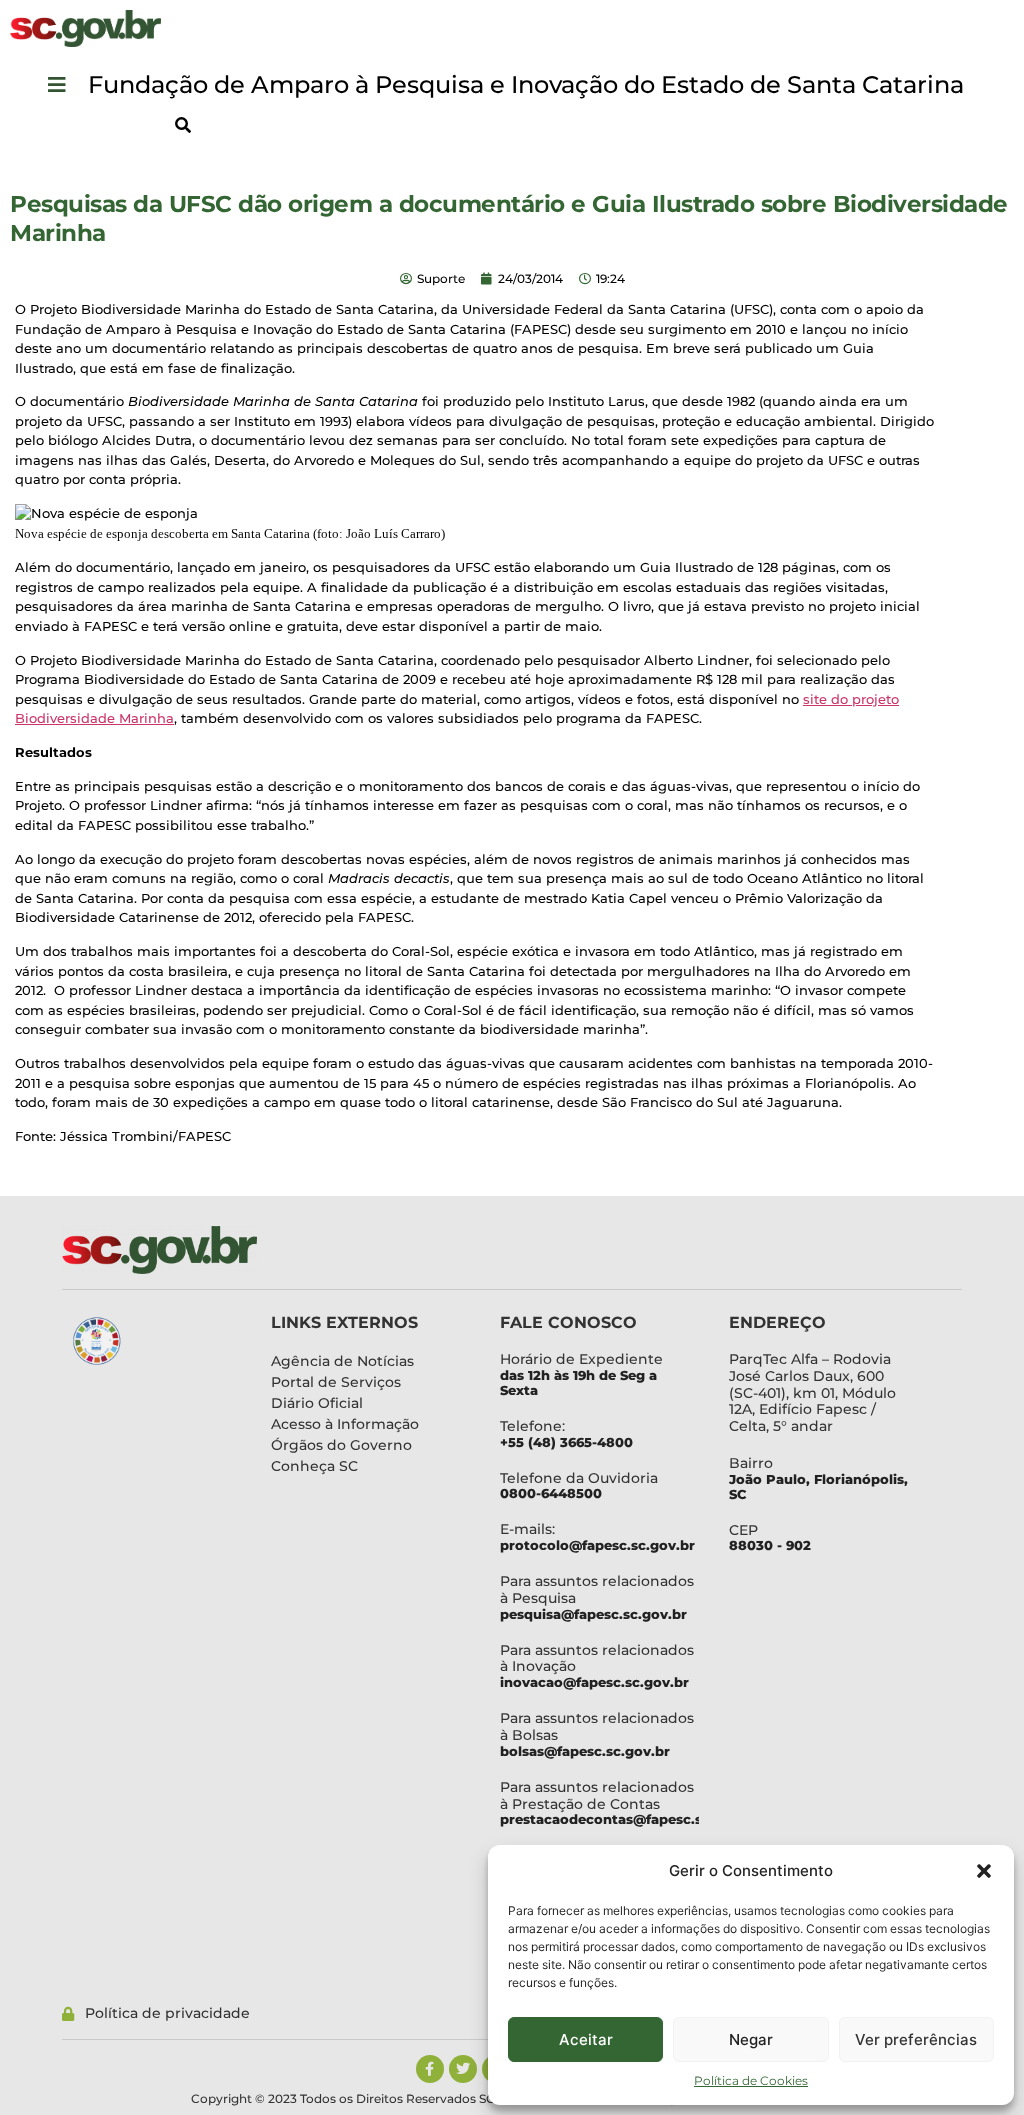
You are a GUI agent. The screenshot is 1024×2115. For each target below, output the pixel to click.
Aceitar (586, 2039)
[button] (984, 1871)
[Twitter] (463, 2069)
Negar (751, 2039)
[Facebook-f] (430, 2069)
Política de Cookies (751, 2080)
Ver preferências (916, 2039)
